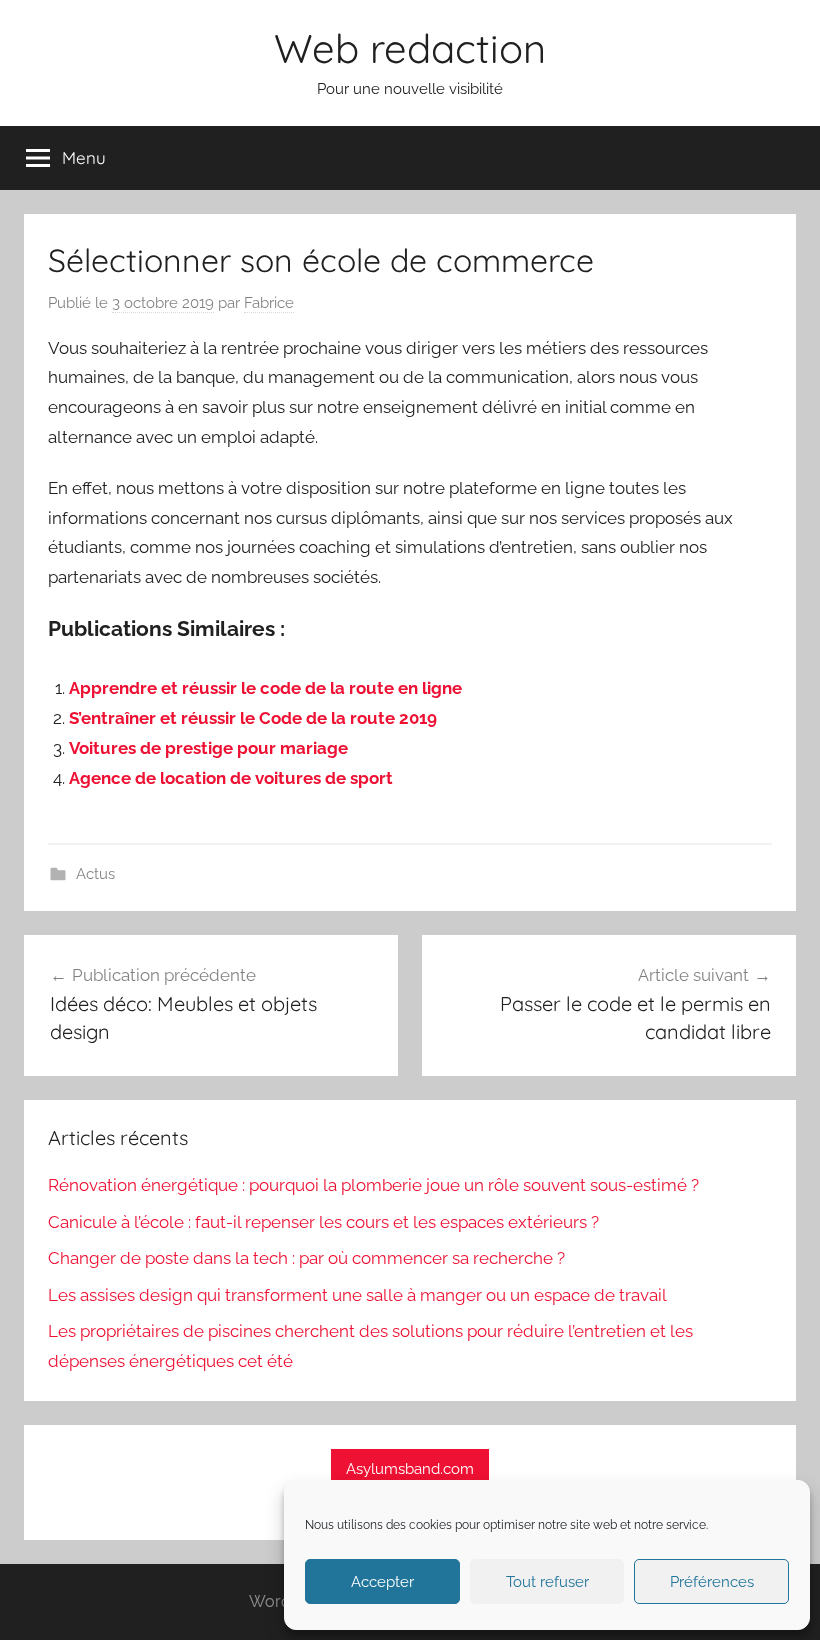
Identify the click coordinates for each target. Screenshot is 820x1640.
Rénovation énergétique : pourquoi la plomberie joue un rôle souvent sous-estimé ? (373, 1185)
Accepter (382, 1582)
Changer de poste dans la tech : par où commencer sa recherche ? (306, 1258)
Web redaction (410, 48)
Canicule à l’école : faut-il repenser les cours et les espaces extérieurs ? (323, 1222)
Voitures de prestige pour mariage (208, 748)
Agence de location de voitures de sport (231, 778)
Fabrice (269, 303)
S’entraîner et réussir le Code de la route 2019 (253, 718)
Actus (95, 874)
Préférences (712, 1582)
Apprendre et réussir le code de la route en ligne (265, 688)
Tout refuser (547, 1582)
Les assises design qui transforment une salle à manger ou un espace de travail (357, 1295)
